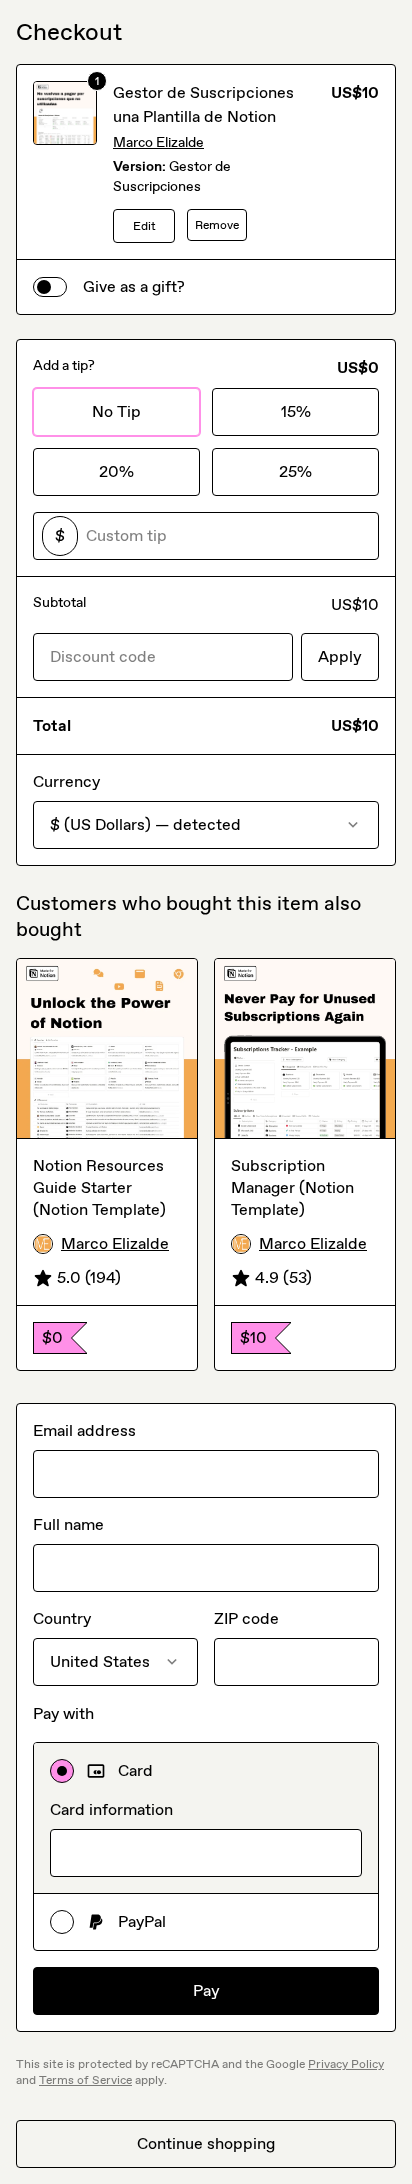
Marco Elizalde (158, 142)
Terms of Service (85, 2080)
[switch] (50, 287)
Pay (206, 1990)
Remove (217, 225)
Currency (66, 781)
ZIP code (246, 1618)
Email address (84, 1430)
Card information (111, 1809)
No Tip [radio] (116, 411)
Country (62, 1618)
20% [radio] (116, 471)
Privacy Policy (346, 2064)
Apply (340, 656)
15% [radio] (296, 411)
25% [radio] (295, 471)
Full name (68, 1524)
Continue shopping (206, 2143)
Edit (144, 226)
